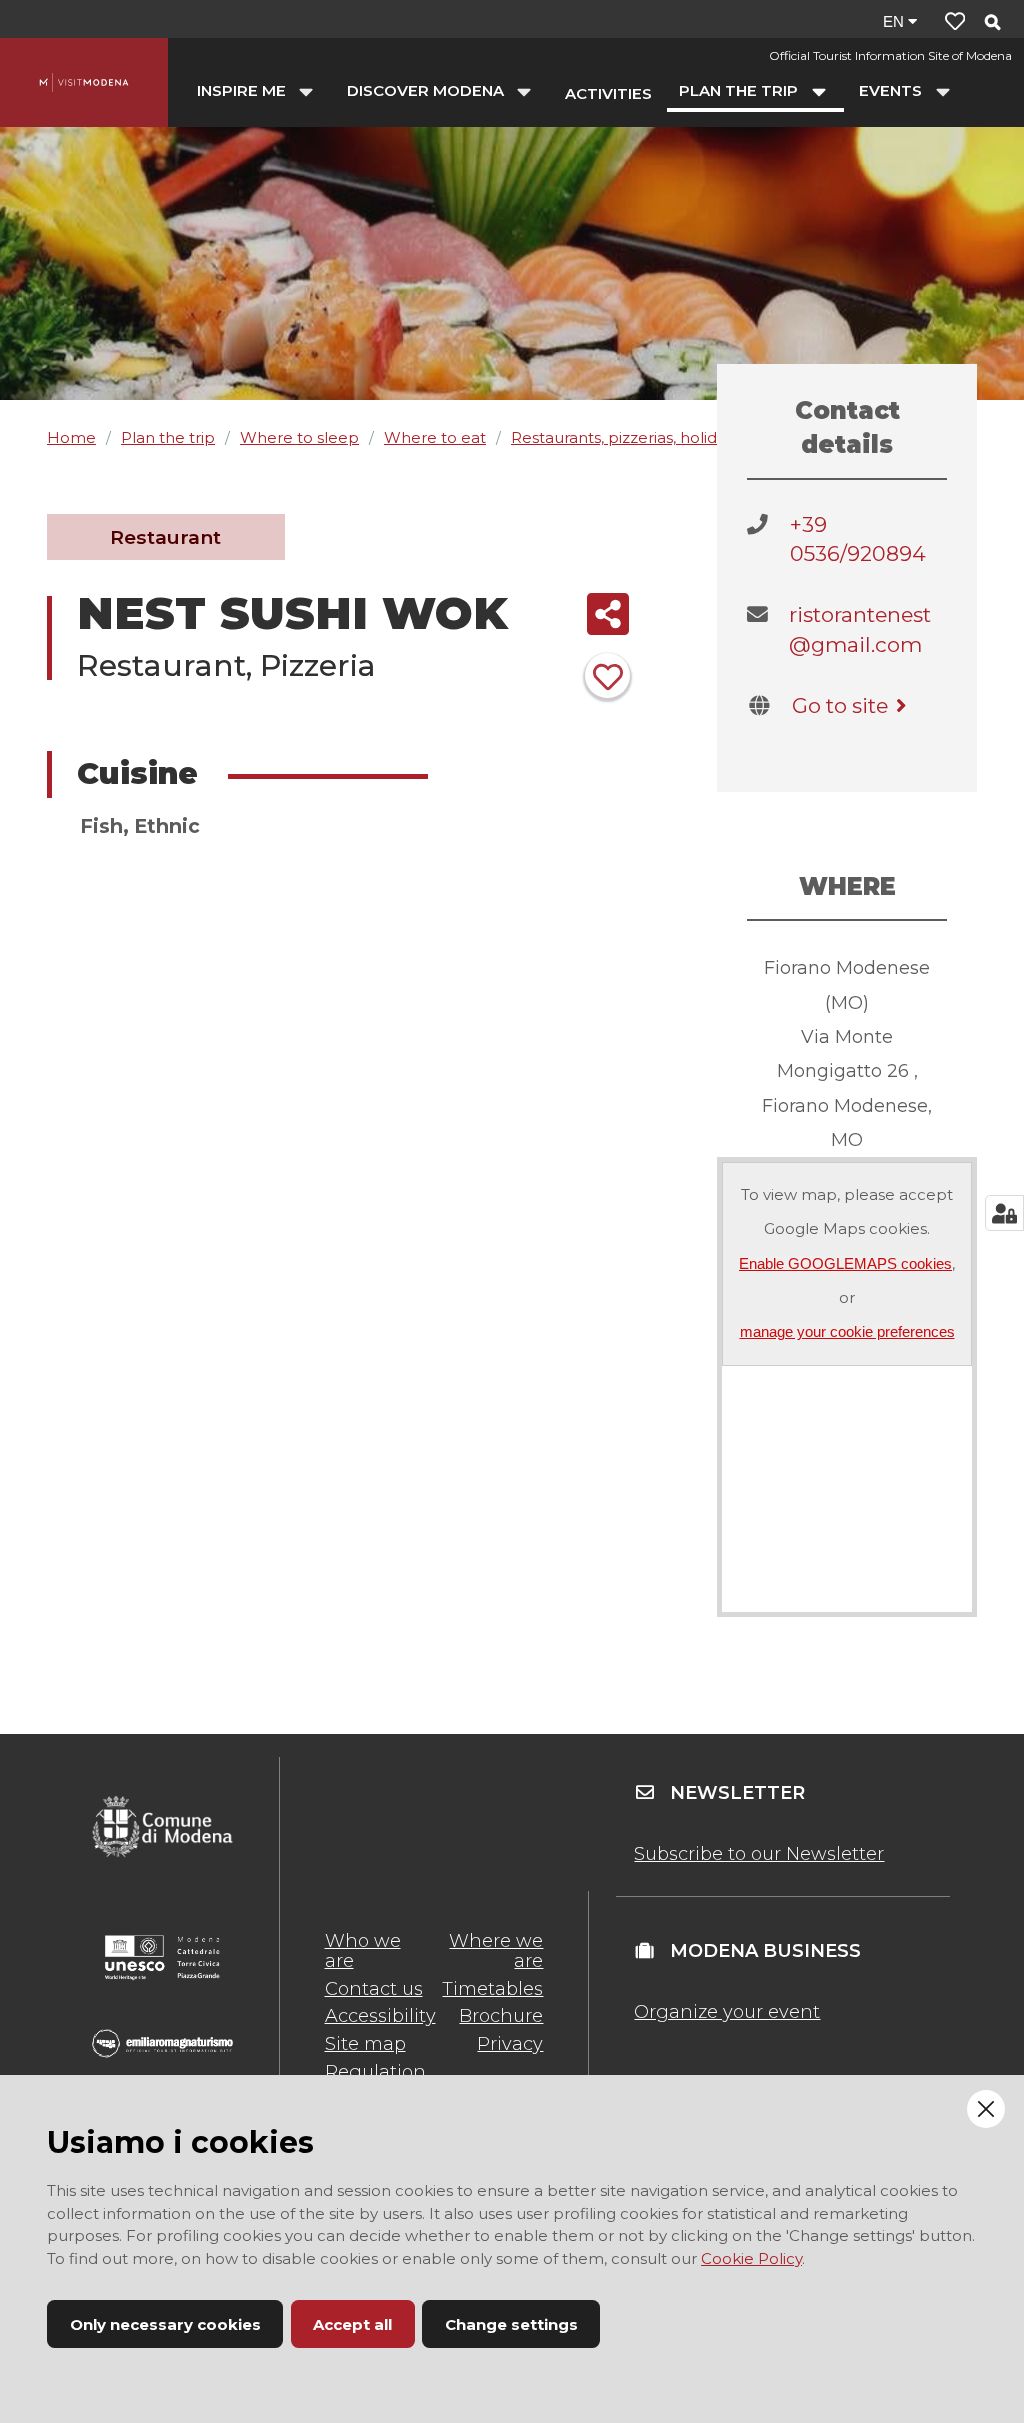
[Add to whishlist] (607, 675)
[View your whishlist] (955, 21)
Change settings (511, 2324)
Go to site (840, 705)
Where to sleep (299, 437)
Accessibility (380, 2016)
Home (71, 437)
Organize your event (727, 2012)
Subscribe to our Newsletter (759, 1854)
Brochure (501, 2016)
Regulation (375, 2072)
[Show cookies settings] (1004, 1213)
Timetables (492, 1989)
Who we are (363, 1951)
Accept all (352, 2324)
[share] (607, 614)
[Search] (992, 23)
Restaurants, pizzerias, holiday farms (646, 437)
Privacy (510, 2044)
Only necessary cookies (165, 2324)
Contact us (374, 1989)
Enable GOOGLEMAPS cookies (845, 1263)
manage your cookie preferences (847, 1331)
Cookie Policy (751, 2258)
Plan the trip (168, 437)
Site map (365, 2044)
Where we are (496, 1951)
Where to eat (435, 437)
